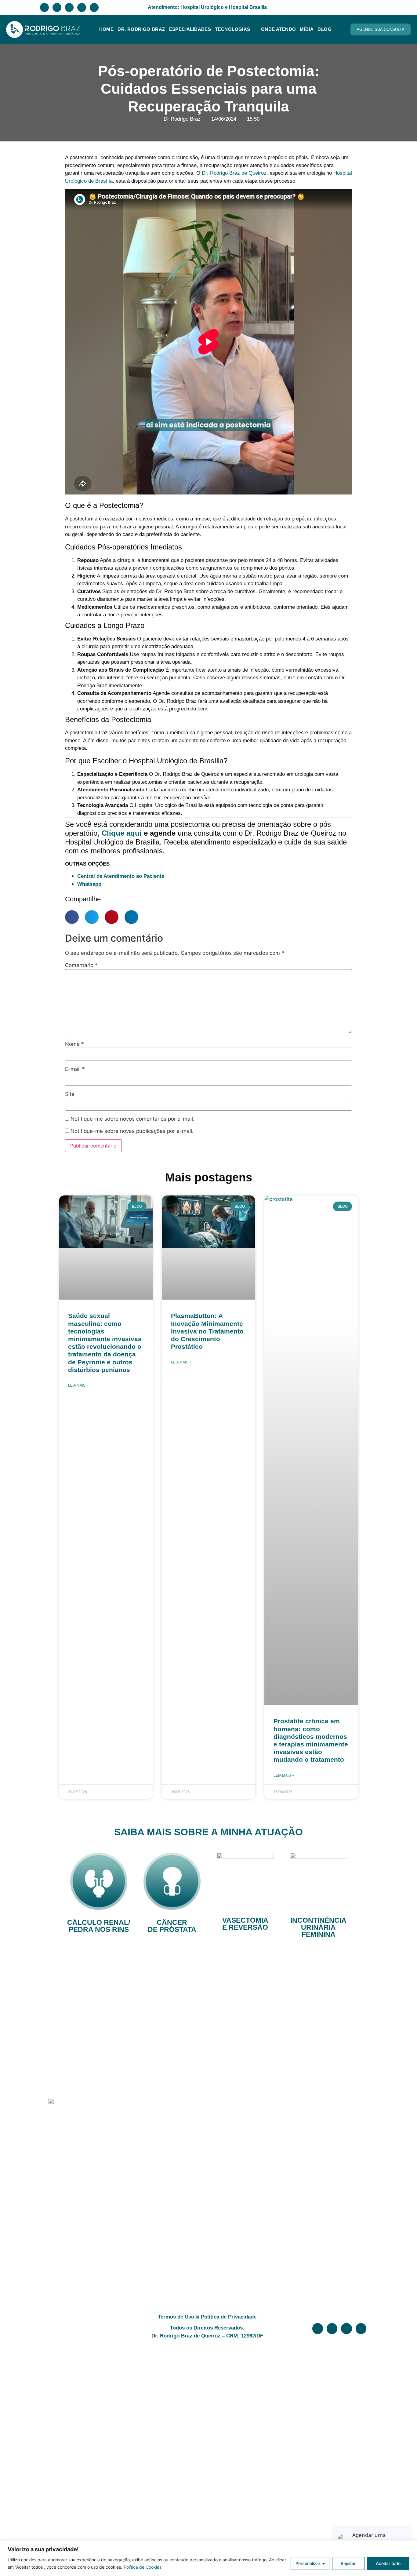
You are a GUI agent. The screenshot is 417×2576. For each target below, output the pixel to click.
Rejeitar (348, 2563)
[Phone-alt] (82, 7)
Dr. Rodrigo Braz (141, 29)
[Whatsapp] (69, 7)
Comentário (81, 965)
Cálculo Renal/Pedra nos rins (99, 1926)
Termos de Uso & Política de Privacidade (207, 2317)
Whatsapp (89, 884)
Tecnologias (232, 29)
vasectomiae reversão (245, 1924)
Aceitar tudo (388, 2563)
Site (70, 1094)
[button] (72, 917)
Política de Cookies (143, 2567)
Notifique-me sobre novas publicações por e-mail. (132, 1131)
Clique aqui (122, 833)
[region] (209, 2558)
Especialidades (190, 29)
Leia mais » (78, 1385)
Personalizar (308, 2563)
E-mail (75, 1069)
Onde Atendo (278, 29)
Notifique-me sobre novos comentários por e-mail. (132, 1119)
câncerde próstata (172, 1926)
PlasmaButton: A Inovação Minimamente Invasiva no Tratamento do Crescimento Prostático (207, 1331)
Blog (325, 29)
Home (107, 29)
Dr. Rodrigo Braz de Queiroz (234, 173)
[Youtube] (94, 7)
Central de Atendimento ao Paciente (121, 876)
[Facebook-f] (44, 7)
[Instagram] (57, 7)
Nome (74, 1044)
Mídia (307, 29)
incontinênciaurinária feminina (318, 1927)
